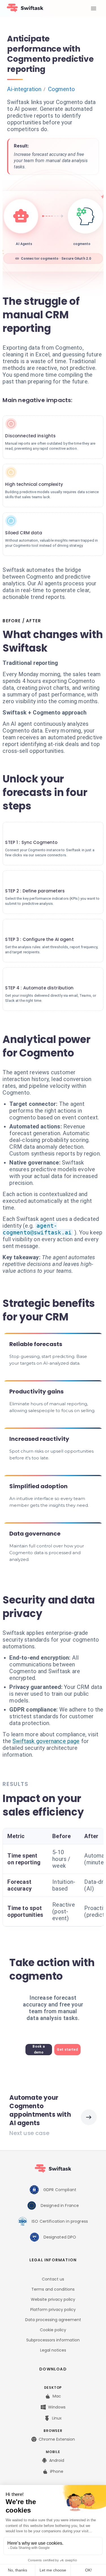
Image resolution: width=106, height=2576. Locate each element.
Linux (57, 2418)
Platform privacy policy (53, 2310)
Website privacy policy (53, 2299)
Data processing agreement (53, 2320)
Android (57, 2460)
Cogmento (61, 89)
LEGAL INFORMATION (53, 2260)
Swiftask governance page (46, 1741)
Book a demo (39, 2049)
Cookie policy (53, 2330)
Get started (67, 2050)
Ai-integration (24, 89)
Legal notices (53, 2350)
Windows (57, 2407)
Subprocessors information (53, 2340)
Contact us (53, 2279)
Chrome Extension (57, 2439)
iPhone (57, 2471)
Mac (57, 2396)
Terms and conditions (53, 2289)
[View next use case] (89, 2117)
